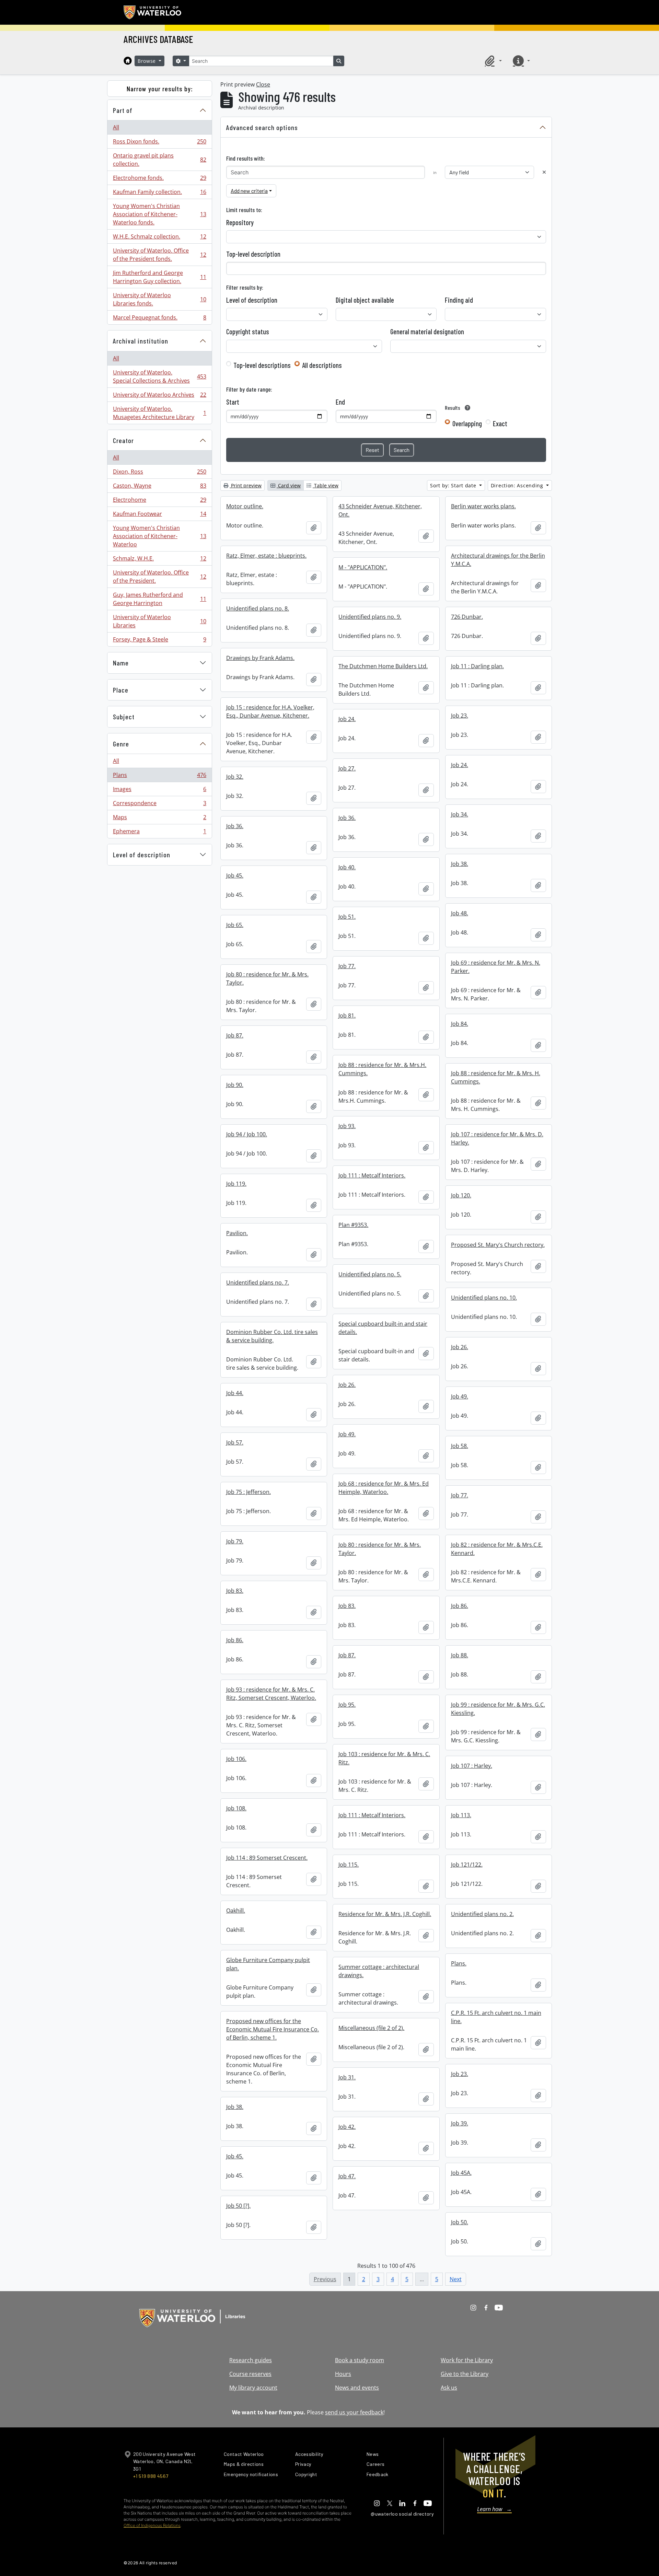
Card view (289, 485)
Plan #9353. (353, 1225)
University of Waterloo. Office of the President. (159, 577)
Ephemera (159, 833)
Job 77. (347, 966)
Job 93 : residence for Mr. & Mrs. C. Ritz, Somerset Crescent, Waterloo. (271, 1694)
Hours (343, 2374)
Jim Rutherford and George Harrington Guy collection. (159, 277)
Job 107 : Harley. (472, 1766)
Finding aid (459, 300)
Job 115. (349, 1865)
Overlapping (467, 423)
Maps (159, 819)
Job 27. (347, 768)
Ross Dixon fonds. (159, 143)
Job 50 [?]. (238, 2206)
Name (121, 663)
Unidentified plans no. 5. (370, 1274)
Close (263, 84)
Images (159, 791)
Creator (123, 440)
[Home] (128, 61)
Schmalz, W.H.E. (159, 560)
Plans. (459, 1963)
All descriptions (322, 365)
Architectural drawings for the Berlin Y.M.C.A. (498, 560)
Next (456, 2279)
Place (121, 690)
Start (233, 402)
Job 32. (235, 777)
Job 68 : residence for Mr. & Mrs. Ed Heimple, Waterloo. (384, 1488)
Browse (148, 61)
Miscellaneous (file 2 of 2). (371, 2028)
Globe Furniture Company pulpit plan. (268, 1964)
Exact (500, 423)
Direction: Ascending (518, 485)
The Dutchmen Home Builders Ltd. (383, 666)
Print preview (246, 485)
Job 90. (235, 1085)
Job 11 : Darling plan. (477, 666)
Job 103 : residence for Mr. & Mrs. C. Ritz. (384, 1758)
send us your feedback (354, 2412)
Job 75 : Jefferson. (248, 1492)
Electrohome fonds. (159, 179)
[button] (492, 61)
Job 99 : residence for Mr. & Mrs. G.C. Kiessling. (498, 1709)
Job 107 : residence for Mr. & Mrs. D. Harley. (497, 1138)
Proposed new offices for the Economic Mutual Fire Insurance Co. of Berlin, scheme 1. (273, 2029)
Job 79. (235, 1541)
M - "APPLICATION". (363, 567)
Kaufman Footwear (159, 515)
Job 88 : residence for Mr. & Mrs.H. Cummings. (382, 1069)
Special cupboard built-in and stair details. (383, 1328)
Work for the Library (467, 2360)
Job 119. (236, 1184)
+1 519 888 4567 (151, 2476)
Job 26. (460, 1347)
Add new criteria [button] (249, 191)
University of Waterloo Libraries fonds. (159, 299)
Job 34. (460, 814)
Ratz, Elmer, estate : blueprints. (266, 556)
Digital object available (365, 300)
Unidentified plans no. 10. (484, 1298)
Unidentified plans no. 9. (370, 617)
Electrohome (159, 501)
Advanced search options (262, 127)
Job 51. (347, 917)
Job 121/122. (467, 1865)
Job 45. (235, 875)
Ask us (449, 2388)
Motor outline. (245, 506)
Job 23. (460, 716)
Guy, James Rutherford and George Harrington (159, 599)
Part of (123, 110)
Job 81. (347, 1016)
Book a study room (360, 2360)
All (116, 127)
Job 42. (347, 2127)
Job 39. (460, 2123)
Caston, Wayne (159, 487)
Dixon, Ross (159, 473)
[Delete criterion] (544, 172)
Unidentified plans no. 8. (258, 608)
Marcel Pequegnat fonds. (159, 319)
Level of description (142, 855)
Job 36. (347, 818)
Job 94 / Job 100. (247, 1134)
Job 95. (347, 1705)
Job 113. (461, 1815)
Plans (159, 777)
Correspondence (159, 805)
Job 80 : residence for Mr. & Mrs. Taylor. (267, 978)
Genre (121, 744)
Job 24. (347, 719)
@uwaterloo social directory (402, 2514)
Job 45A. (461, 2173)
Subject (124, 717)
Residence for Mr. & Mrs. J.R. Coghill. (385, 1914)
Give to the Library (465, 2374)
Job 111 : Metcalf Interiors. (372, 1175)
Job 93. (347, 1126)
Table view (326, 485)
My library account (253, 2388)
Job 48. (460, 913)
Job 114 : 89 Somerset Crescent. (267, 1858)
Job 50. (460, 2222)
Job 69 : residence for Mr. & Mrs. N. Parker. (496, 967)
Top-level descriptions (262, 365)
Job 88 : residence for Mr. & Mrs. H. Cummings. (496, 1077)
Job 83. (235, 1591)
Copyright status (248, 332)
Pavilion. (237, 1233)
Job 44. (235, 1393)
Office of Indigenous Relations (152, 2525)
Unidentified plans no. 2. (482, 1914)
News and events (357, 2388)
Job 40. (347, 867)
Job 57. (235, 1442)
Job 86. (460, 1606)
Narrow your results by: (160, 89)
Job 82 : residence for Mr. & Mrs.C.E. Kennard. (497, 1549)
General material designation (427, 332)
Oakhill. (236, 1911)
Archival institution (141, 341)
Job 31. (347, 2077)
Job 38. (460, 864)
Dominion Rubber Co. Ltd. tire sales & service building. (272, 1336)
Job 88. (460, 1655)
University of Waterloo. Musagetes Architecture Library (159, 413)
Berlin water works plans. (483, 506)
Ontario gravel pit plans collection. (159, 160)
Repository (240, 222)
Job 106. (236, 1759)
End (340, 402)
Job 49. (460, 1396)
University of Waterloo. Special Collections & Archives (159, 376)
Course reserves (250, 2374)
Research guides (251, 2360)
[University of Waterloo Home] (153, 12)
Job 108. (236, 1808)
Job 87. (235, 1035)
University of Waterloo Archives (159, 396)
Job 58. (460, 1446)
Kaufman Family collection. (159, 194)
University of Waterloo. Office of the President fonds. (159, 255)
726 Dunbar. (467, 617)
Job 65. (235, 925)
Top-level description (253, 254)
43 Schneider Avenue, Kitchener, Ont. (380, 510)
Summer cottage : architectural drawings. (379, 1971)
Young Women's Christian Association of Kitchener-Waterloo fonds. (159, 214)
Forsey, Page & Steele (159, 641)
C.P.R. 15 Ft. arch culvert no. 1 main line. (496, 2017)
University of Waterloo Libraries (159, 621)
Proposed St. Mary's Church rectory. (498, 1245)
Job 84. (460, 1024)
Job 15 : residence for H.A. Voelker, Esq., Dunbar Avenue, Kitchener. (270, 711)
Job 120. (461, 1195)
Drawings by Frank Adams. (260, 658)
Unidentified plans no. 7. (258, 1283)
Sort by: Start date (454, 485)
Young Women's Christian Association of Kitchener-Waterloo (159, 536)
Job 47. (347, 2176)
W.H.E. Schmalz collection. (159, 238)
